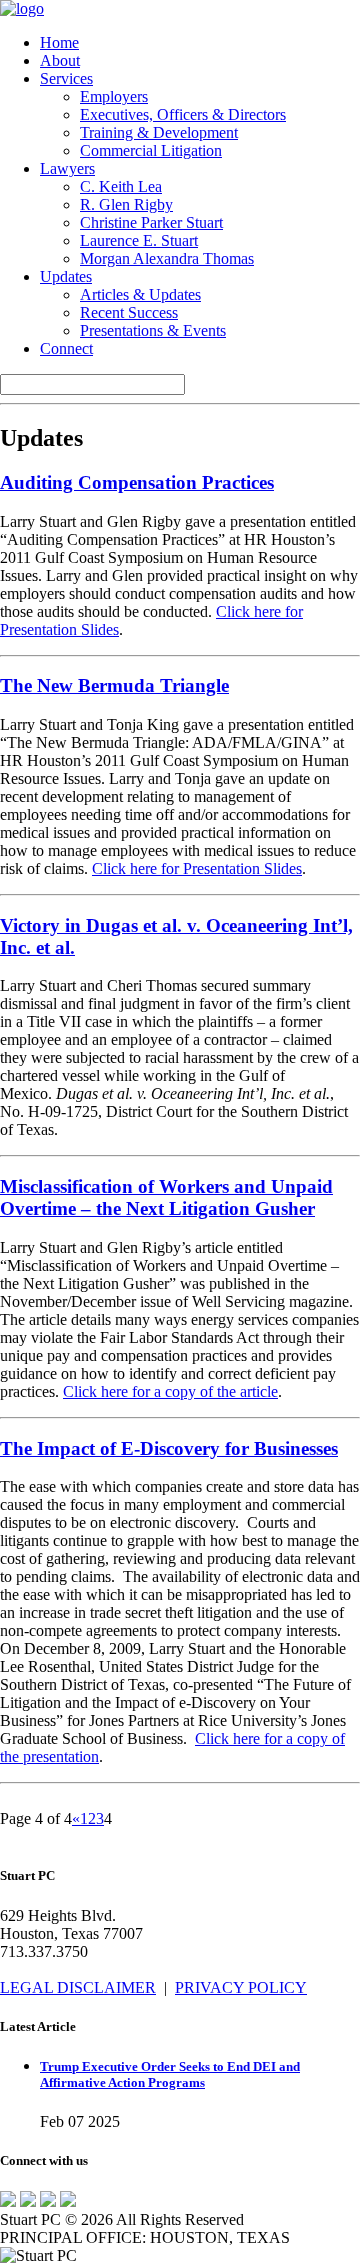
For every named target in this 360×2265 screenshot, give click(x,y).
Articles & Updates (140, 294)
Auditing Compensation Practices (137, 482)
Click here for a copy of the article (170, 1391)
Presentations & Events (153, 330)
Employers (114, 96)
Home (59, 42)
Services (66, 78)
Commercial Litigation (151, 150)
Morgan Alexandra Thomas (167, 258)
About (60, 60)
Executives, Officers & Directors (183, 114)
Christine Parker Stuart (151, 222)
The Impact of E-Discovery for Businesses (169, 1448)
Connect (66, 348)
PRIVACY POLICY (241, 1987)
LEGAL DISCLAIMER (78, 1987)
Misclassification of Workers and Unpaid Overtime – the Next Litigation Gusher (166, 1197)
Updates (66, 276)
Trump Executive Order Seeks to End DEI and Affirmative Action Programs (170, 2074)
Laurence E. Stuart (139, 240)
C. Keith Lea (121, 186)
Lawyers (67, 168)
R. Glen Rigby (126, 204)
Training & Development (159, 132)
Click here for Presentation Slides (197, 868)
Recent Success (129, 312)
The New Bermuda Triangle (114, 685)
